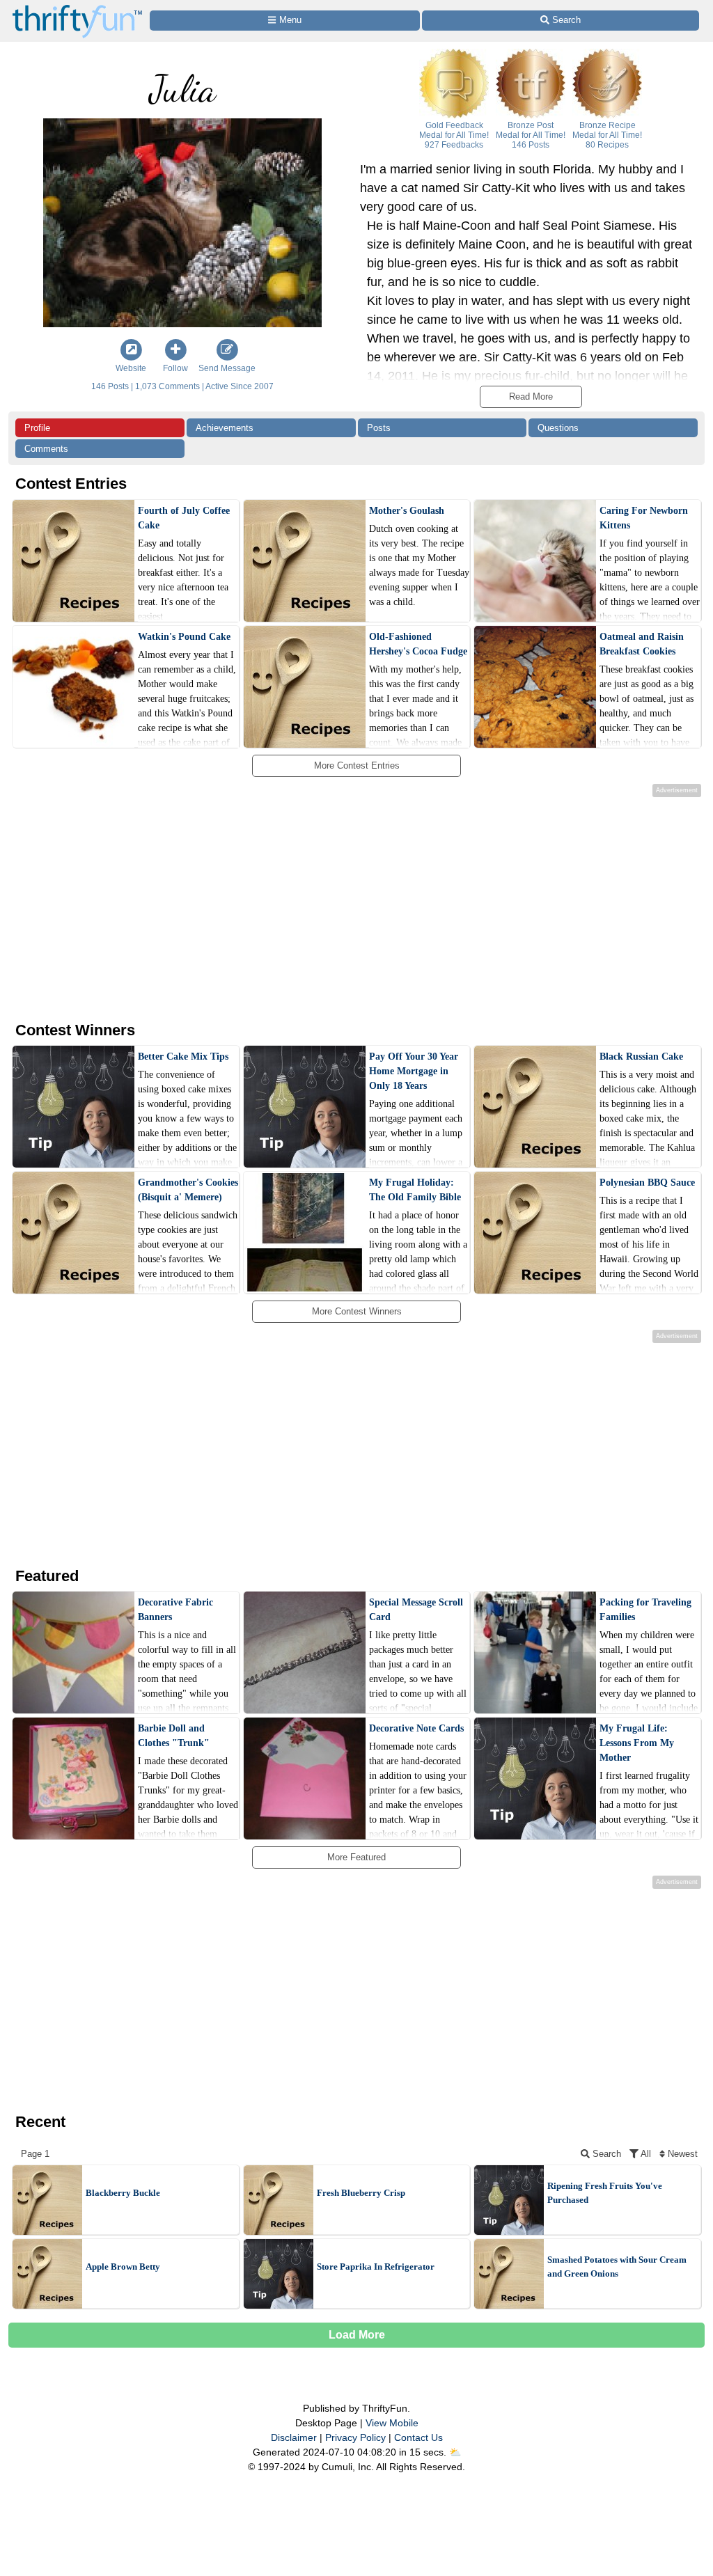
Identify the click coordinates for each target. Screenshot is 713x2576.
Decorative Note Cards (416, 1728)
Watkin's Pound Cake (184, 637)
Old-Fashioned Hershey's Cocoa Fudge (418, 644)
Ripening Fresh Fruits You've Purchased (605, 2193)
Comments (46, 449)
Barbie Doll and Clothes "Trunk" (174, 1736)
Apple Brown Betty (123, 2267)
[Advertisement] (345, 907)
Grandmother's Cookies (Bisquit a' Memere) (188, 1190)
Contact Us (418, 2437)
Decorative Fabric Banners (175, 1610)
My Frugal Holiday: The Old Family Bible (415, 1190)
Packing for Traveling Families (645, 1610)
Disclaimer (294, 2437)
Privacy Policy (355, 2437)
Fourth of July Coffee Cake (184, 518)
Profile (37, 428)
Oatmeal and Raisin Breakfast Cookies (642, 644)
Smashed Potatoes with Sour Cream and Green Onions (617, 2267)
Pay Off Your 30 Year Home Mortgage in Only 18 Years (414, 1071)
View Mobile (392, 2423)
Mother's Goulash (407, 511)
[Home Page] (77, 8)
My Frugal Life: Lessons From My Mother (637, 1743)
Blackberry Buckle (123, 2193)
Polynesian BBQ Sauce (647, 1183)
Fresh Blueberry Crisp (361, 2193)
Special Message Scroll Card (416, 1610)
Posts (379, 428)
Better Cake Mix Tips (183, 1057)
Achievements (225, 428)
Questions (558, 428)
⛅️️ (455, 2452)
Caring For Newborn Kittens (644, 518)
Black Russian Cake (641, 1057)
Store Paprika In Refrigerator (376, 2267)
